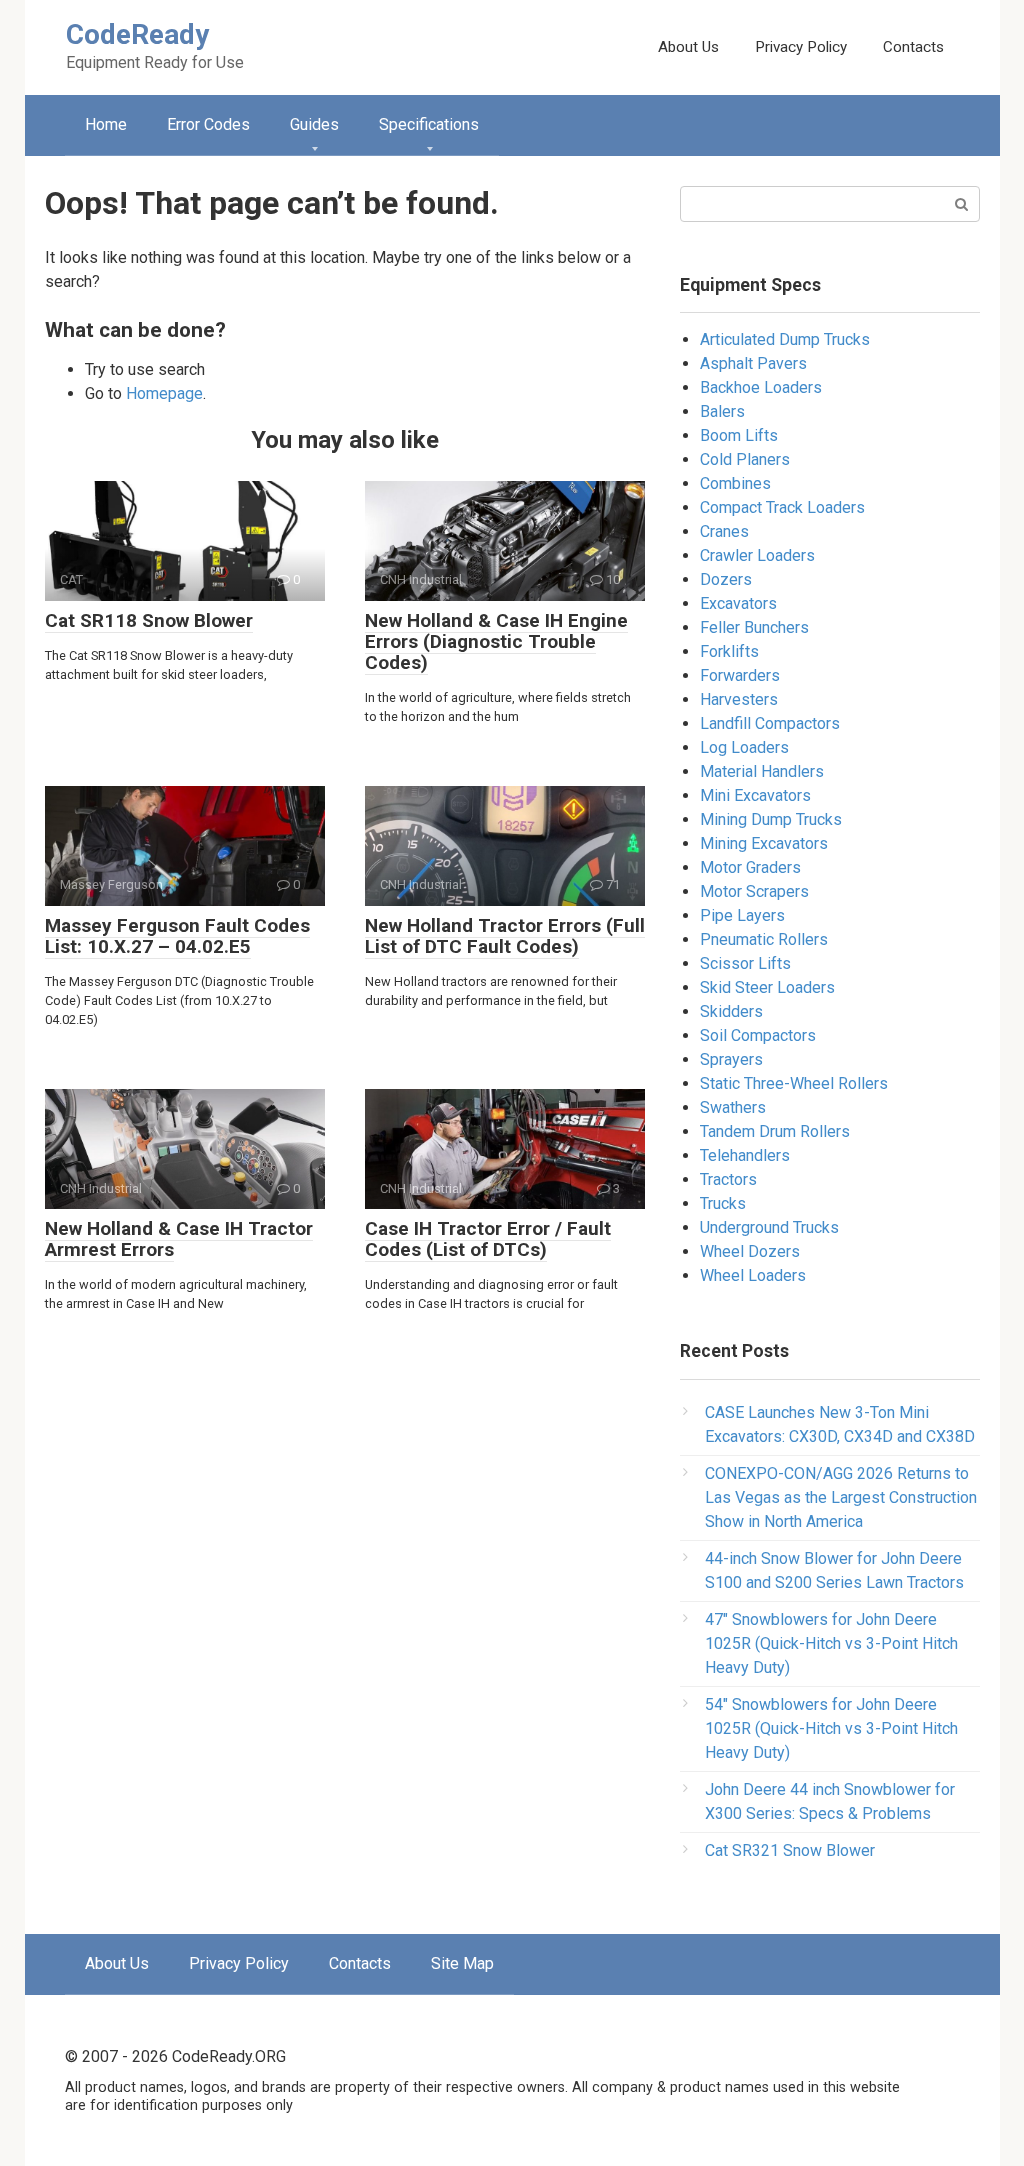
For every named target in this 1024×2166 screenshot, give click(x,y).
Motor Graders (750, 867)
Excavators (738, 603)
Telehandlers (745, 1155)
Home (106, 124)
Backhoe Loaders (761, 387)
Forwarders (740, 675)
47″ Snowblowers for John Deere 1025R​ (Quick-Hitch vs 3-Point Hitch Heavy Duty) (831, 1643)
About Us (688, 47)
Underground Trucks (769, 1227)
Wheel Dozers (750, 1251)
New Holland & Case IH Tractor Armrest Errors (179, 1239)
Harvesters (739, 699)
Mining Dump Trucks (771, 819)
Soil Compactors (758, 1035)
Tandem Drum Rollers (775, 1131)
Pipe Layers (742, 915)
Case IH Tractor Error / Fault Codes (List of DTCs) (488, 1239)
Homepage (164, 393)
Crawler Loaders (757, 555)
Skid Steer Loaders (767, 987)
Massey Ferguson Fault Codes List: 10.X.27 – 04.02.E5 (177, 936)
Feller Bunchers (754, 627)
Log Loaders (744, 747)
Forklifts (729, 651)
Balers (722, 411)
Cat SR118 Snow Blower (149, 620)
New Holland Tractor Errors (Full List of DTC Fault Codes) (505, 936)
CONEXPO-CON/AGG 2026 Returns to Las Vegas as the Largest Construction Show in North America (841, 1497)
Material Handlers (762, 771)
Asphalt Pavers (753, 363)
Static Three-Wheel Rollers (794, 1083)
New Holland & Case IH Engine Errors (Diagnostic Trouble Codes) (496, 641)
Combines (735, 483)
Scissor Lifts (745, 963)
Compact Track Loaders (782, 507)
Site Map (462, 1963)
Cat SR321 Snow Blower (790, 1850)
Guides (314, 124)
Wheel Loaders (753, 1275)
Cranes (724, 531)
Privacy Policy (801, 47)
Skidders (731, 1011)
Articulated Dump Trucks (785, 339)
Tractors (728, 1179)
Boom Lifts (739, 435)
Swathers (733, 1107)
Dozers (726, 579)
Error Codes (208, 124)
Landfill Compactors (770, 723)
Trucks (723, 1203)
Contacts (913, 47)
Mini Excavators (755, 795)
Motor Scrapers (754, 891)
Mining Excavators (764, 843)
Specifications (429, 124)
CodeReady (137, 34)
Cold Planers (745, 459)
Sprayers (731, 1059)
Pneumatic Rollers (764, 939)
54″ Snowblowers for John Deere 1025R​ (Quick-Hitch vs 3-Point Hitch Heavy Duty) (831, 1728)
